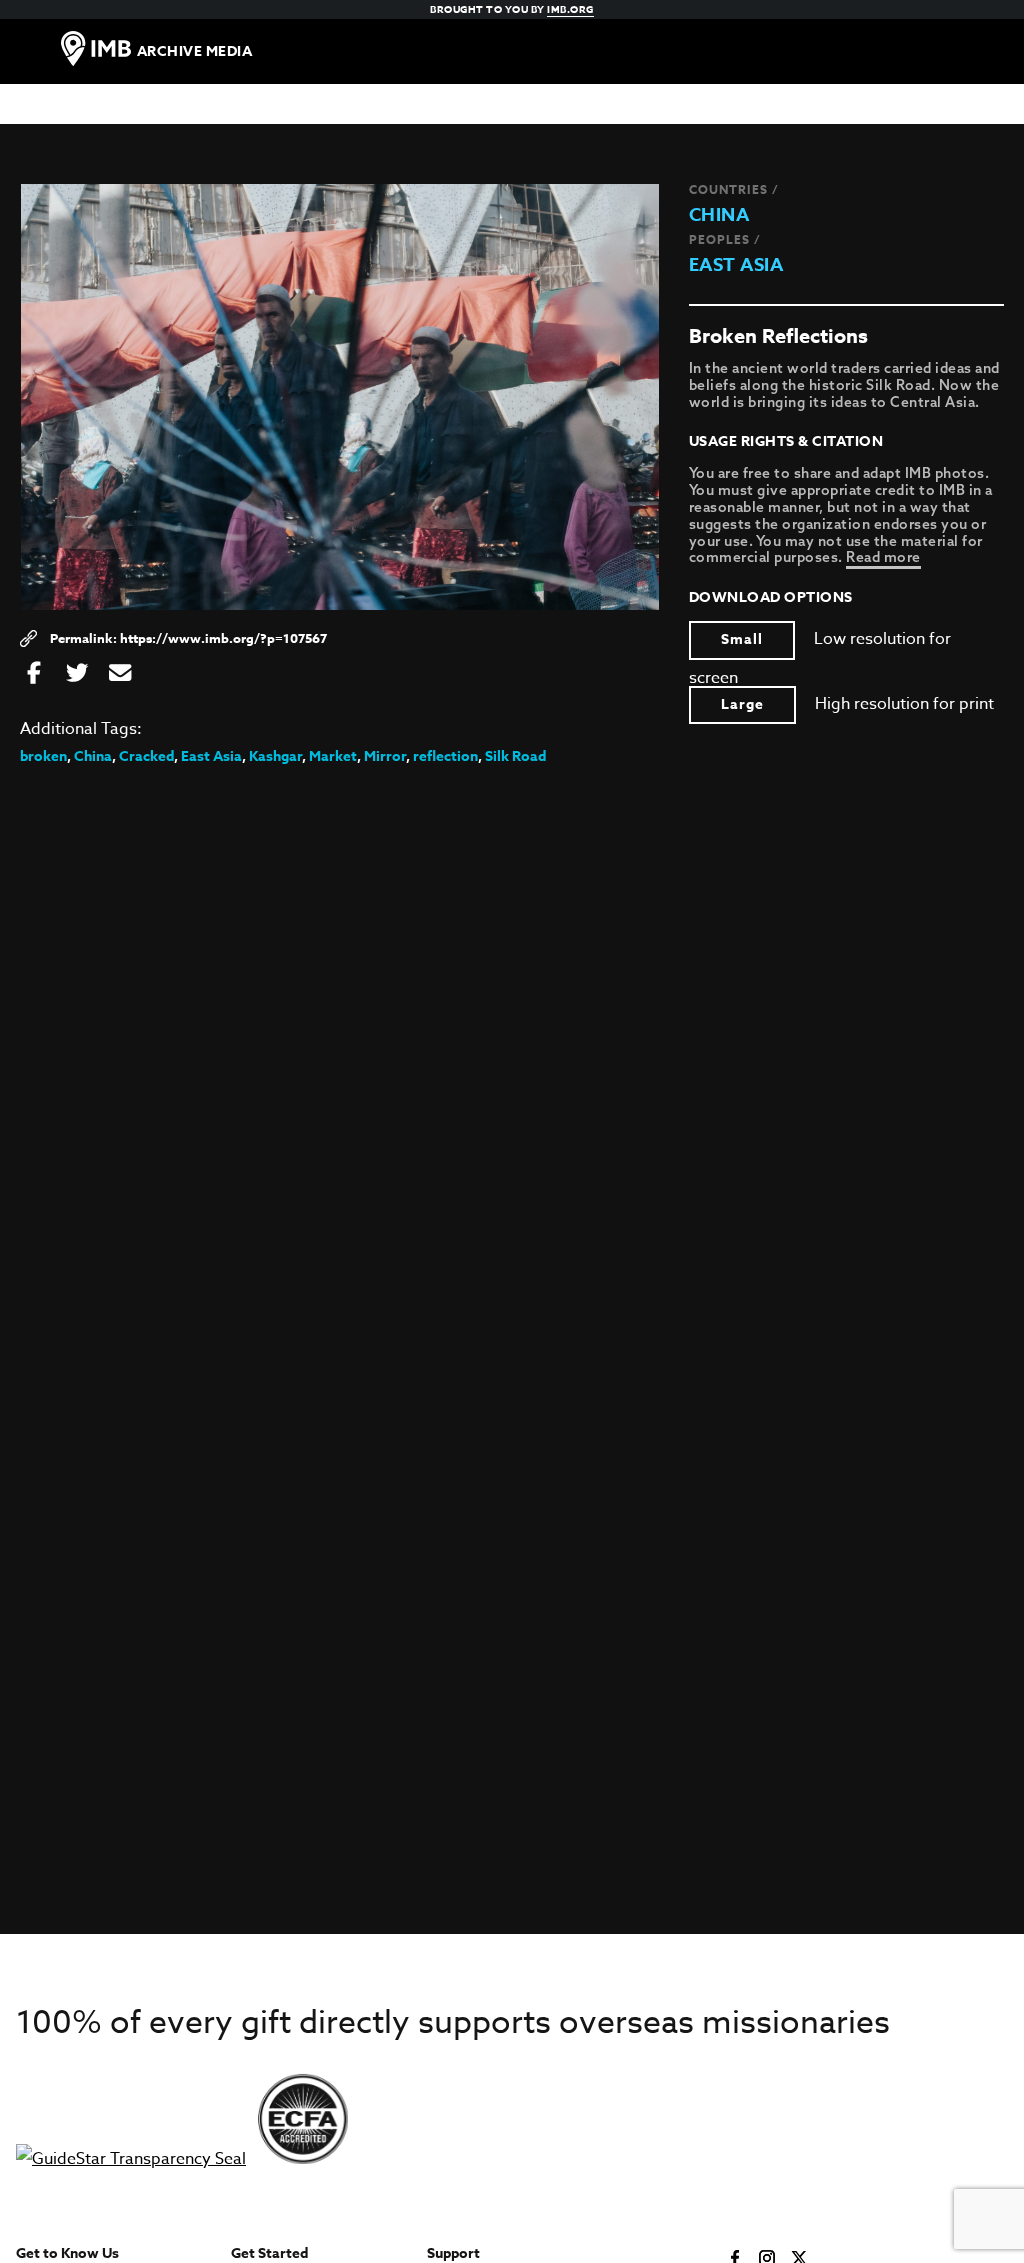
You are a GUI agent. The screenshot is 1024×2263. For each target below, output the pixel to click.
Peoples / (725, 239)
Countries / (734, 189)
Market (333, 756)
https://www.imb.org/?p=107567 (223, 638)
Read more (883, 557)
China (719, 215)
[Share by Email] (120, 674)
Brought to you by (512, 9)
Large (742, 704)
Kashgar (275, 756)
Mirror (385, 756)
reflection (445, 756)
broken (43, 756)
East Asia (736, 265)
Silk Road (515, 756)
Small (742, 639)
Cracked (146, 756)
